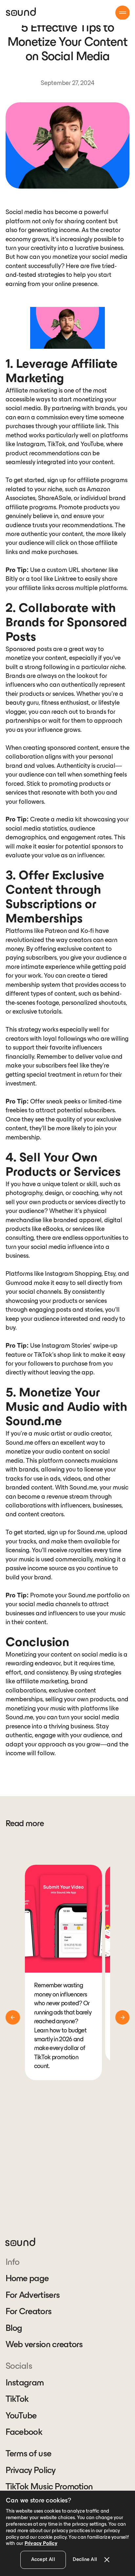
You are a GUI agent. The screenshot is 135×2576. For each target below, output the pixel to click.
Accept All (43, 2560)
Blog (14, 2329)
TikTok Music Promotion (49, 2487)
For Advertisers (33, 2296)
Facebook (24, 2433)
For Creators (29, 2312)
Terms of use (29, 2454)
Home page (27, 2279)
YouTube (21, 2416)
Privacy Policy (30, 2471)
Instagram (25, 2383)
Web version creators (44, 2345)
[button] (123, 13)
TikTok (17, 2399)
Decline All (85, 2560)
